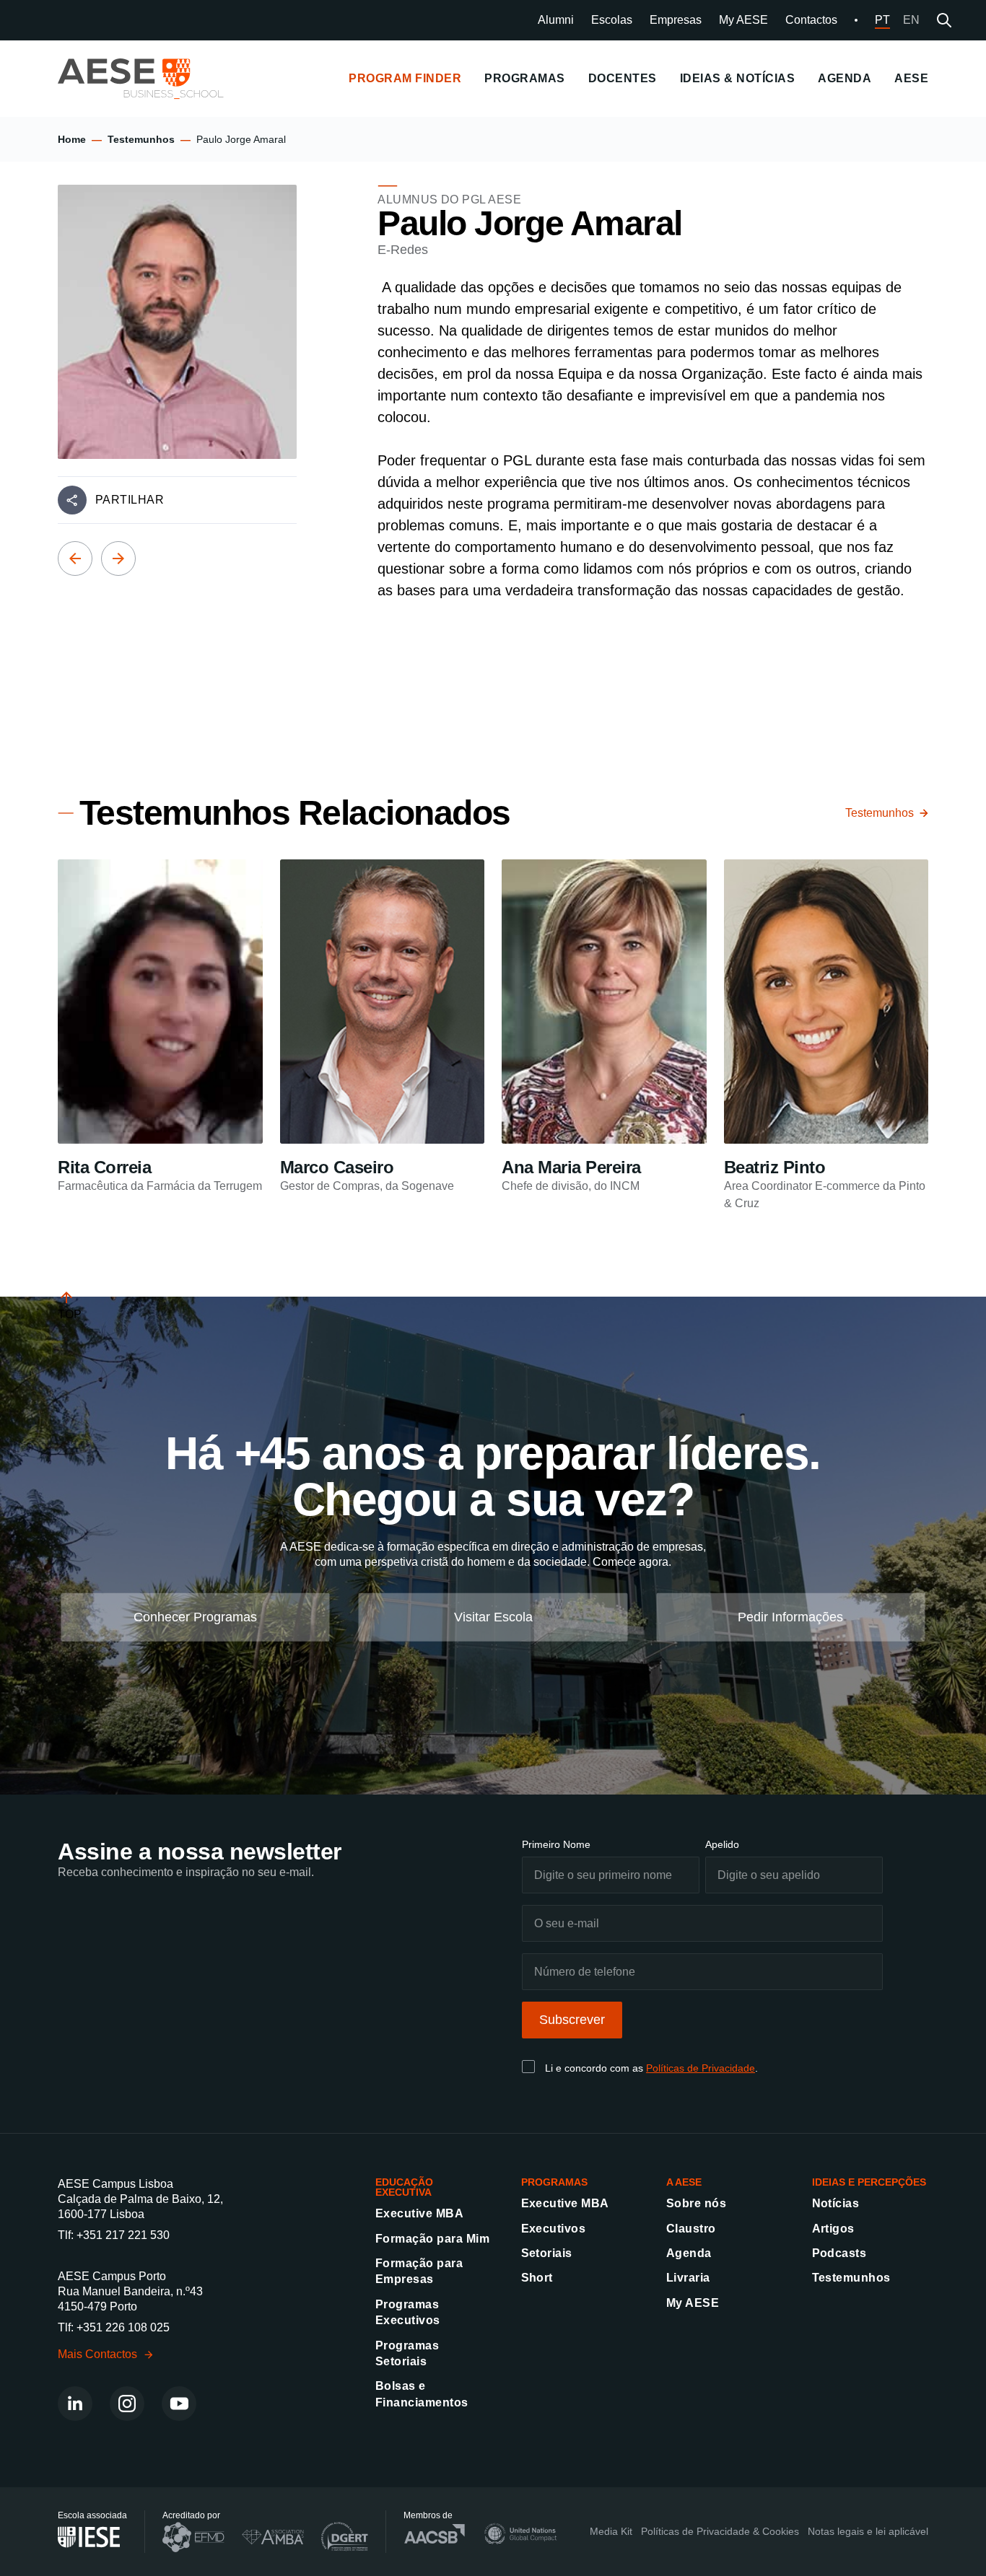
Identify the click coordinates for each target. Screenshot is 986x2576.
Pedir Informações (790, 1616)
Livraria (688, 2278)
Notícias (836, 2203)
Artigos (833, 2229)
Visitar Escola (493, 1616)
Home (72, 139)
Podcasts (839, 2253)
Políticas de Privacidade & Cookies (720, 2531)
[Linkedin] (75, 2404)
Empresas (676, 20)
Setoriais (547, 2253)
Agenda (689, 2253)
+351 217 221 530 (123, 2235)
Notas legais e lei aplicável (868, 2531)
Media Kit (611, 2531)
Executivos (554, 2229)
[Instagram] (127, 2404)
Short (537, 2278)
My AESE (743, 20)
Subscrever (572, 2020)
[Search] (944, 20)
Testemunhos (141, 139)
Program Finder (405, 78)
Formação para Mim (432, 2239)
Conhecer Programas (195, 1616)
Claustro (691, 2229)
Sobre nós (696, 2203)
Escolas (612, 20)
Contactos (811, 20)
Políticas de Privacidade (701, 2068)
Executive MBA (419, 2213)
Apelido (722, 1844)
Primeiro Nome (556, 1844)
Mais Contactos (97, 2354)
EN (911, 20)
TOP (70, 1314)
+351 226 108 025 (123, 2327)
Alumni (556, 20)
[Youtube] (179, 2404)
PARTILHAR (130, 500)
